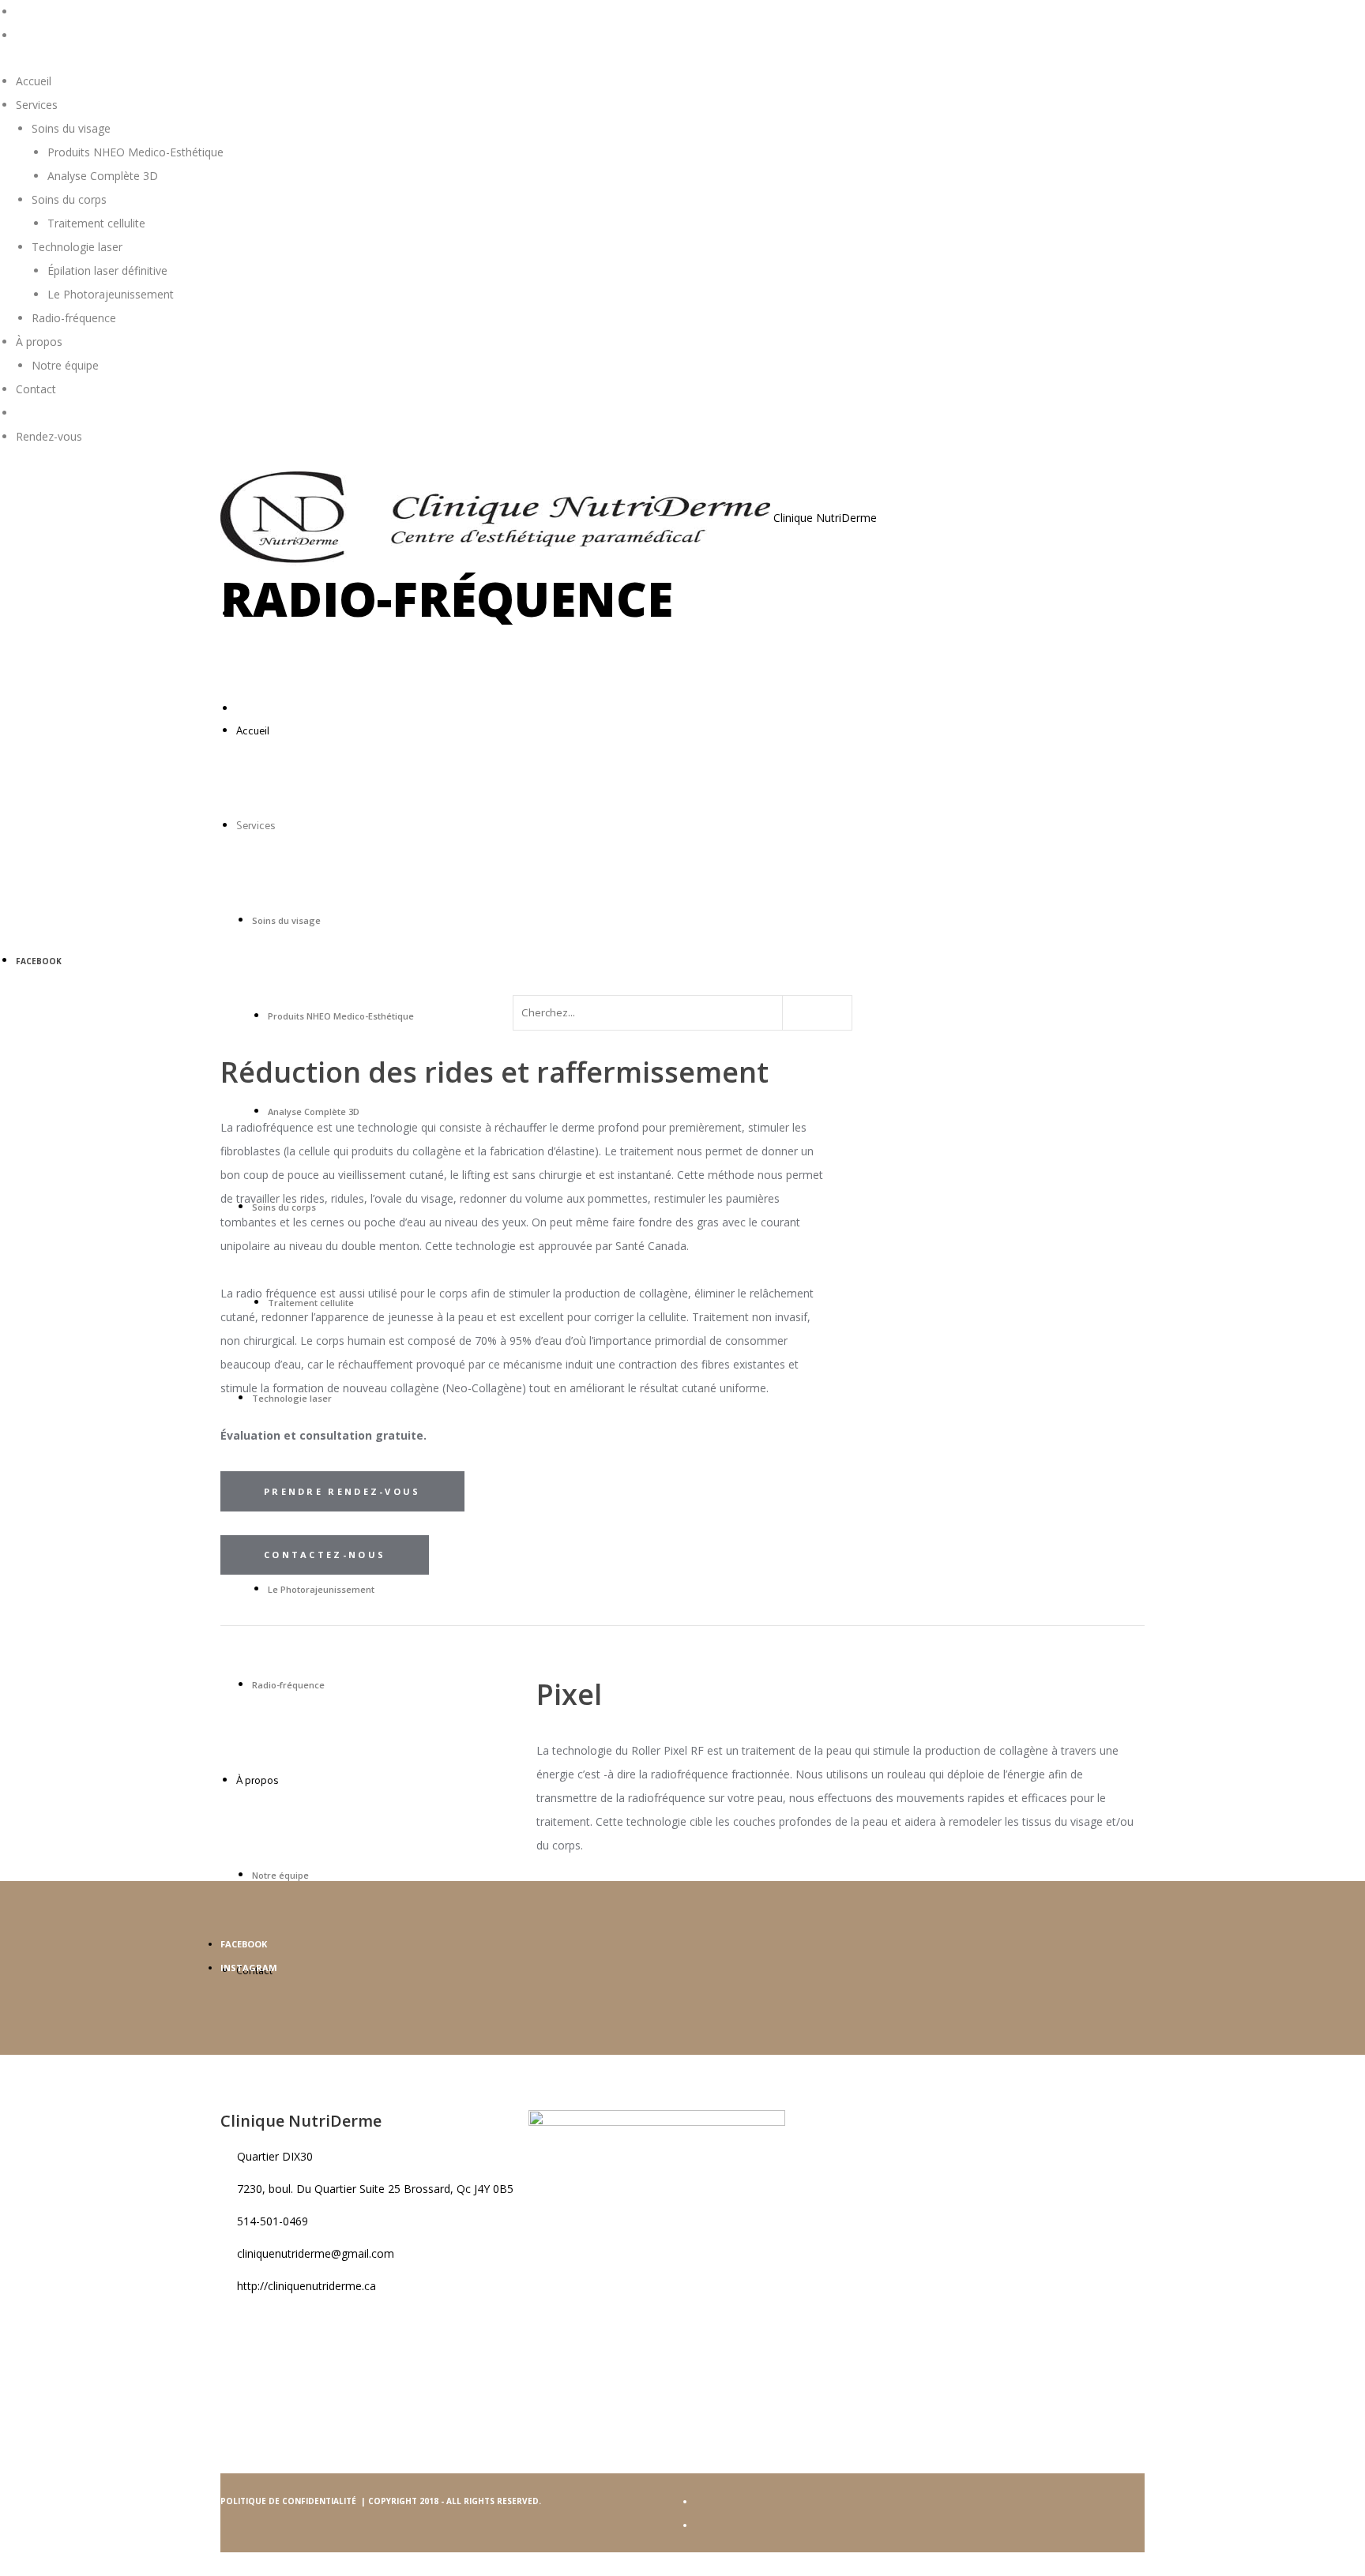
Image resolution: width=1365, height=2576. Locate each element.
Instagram (249, 1968)
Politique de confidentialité (290, 2501)
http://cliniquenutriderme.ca (306, 2286)
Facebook (39, 961)
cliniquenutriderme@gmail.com (316, 2253)
